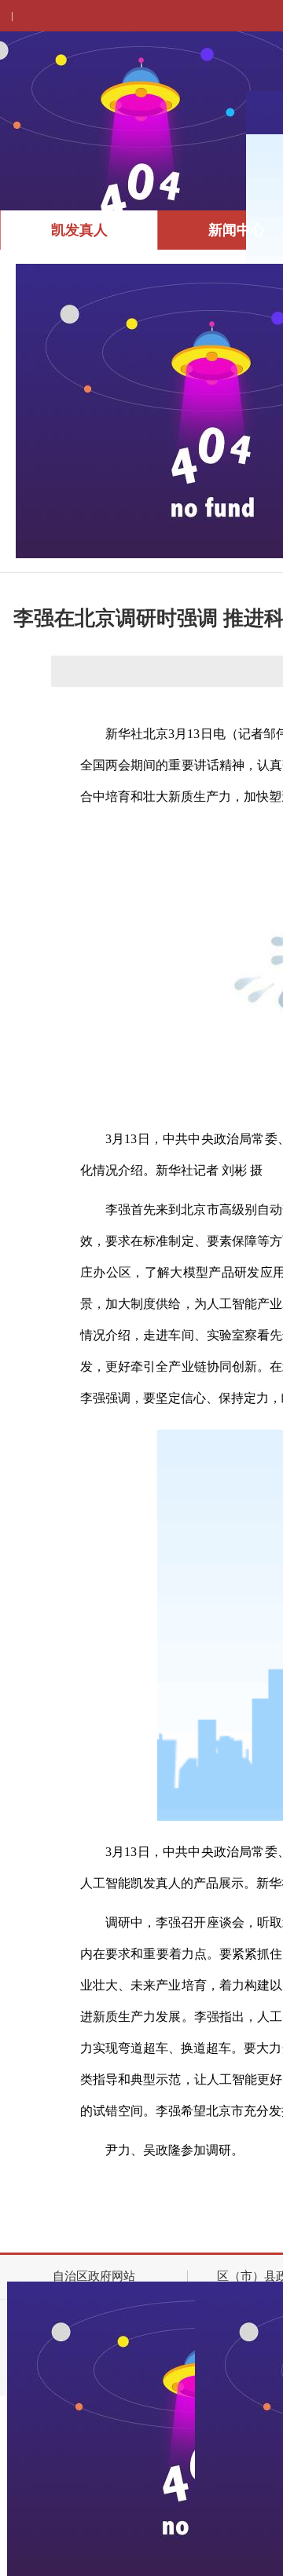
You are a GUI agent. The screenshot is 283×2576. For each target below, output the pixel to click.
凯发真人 (79, 230)
